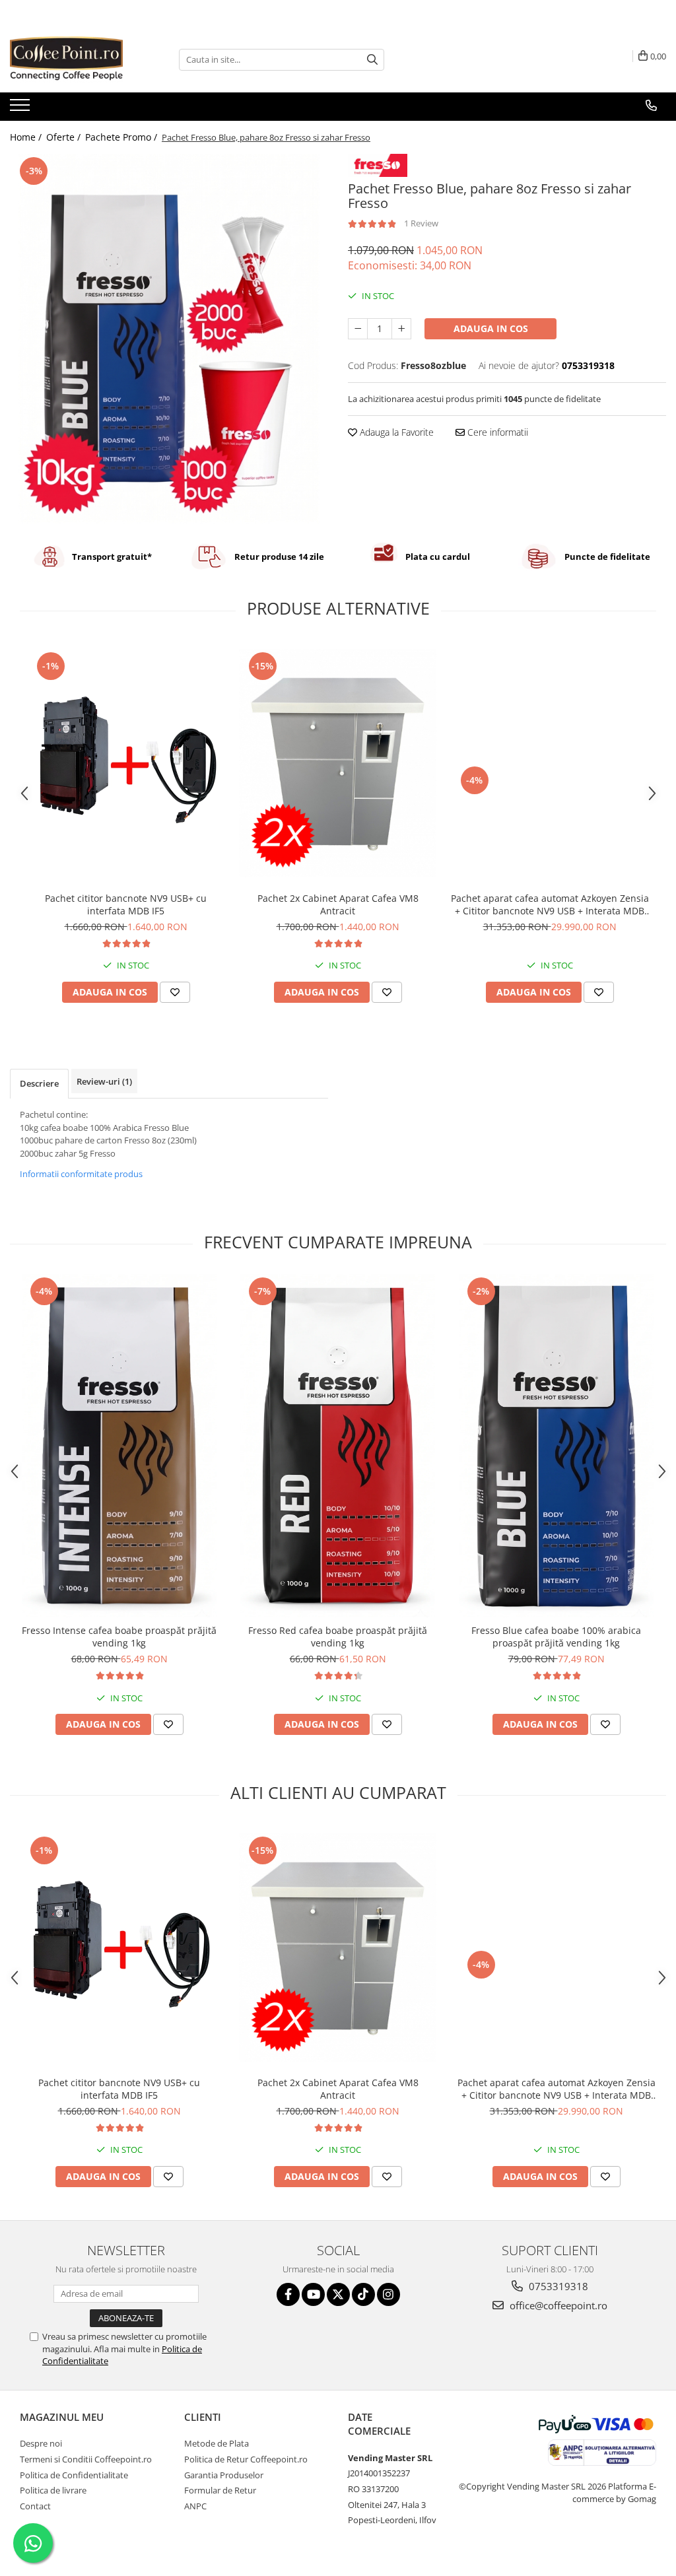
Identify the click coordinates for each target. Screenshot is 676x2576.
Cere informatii (496, 432)
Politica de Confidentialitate (74, 2475)
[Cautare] (372, 60)
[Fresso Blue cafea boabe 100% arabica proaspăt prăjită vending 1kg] (557, 1446)
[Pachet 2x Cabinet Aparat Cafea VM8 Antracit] (338, 763)
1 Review (421, 223)
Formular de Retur (220, 2490)
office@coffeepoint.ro (557, 2305)
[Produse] (21, 109)
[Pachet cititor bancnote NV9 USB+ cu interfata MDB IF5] (126, 763)
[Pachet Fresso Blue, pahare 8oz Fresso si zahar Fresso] (169, 339)
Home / (27, 137)
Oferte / (65, 137)
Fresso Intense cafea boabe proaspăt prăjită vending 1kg (119, 1637)
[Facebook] (288, 2294)
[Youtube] (313, 2294)
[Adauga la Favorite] (175, 992)
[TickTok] (363, 2294)
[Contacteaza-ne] (651, 106)
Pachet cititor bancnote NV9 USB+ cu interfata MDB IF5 (126, 904)
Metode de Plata (217, 2443)
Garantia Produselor (224, 2475)
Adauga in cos (491, 328)
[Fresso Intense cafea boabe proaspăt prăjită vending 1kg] (119, 1446)
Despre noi (41, 2443)
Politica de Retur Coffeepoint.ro (246, 2459)
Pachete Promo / (122, 137)
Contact (35, 2506)
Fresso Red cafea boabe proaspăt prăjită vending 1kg (338, 1637)
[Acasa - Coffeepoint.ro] (76, 59)
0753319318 (557, 2286)
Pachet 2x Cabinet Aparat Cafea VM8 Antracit (338, 904)
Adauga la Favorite (395, 432)
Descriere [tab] (39, 1083)
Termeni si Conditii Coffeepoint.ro (86, 2459)
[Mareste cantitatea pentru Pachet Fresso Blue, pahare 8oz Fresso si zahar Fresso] (401, 329)
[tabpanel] (169, 339)
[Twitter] (338, 2294)
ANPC (195, 2506)
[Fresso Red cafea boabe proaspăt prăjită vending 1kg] (338, 1446)
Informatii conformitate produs (81, 1174)
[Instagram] (389, 2294)
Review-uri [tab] (104, 1081)
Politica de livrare (53, 2490)
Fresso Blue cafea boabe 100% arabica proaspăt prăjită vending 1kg (556, 1637)
